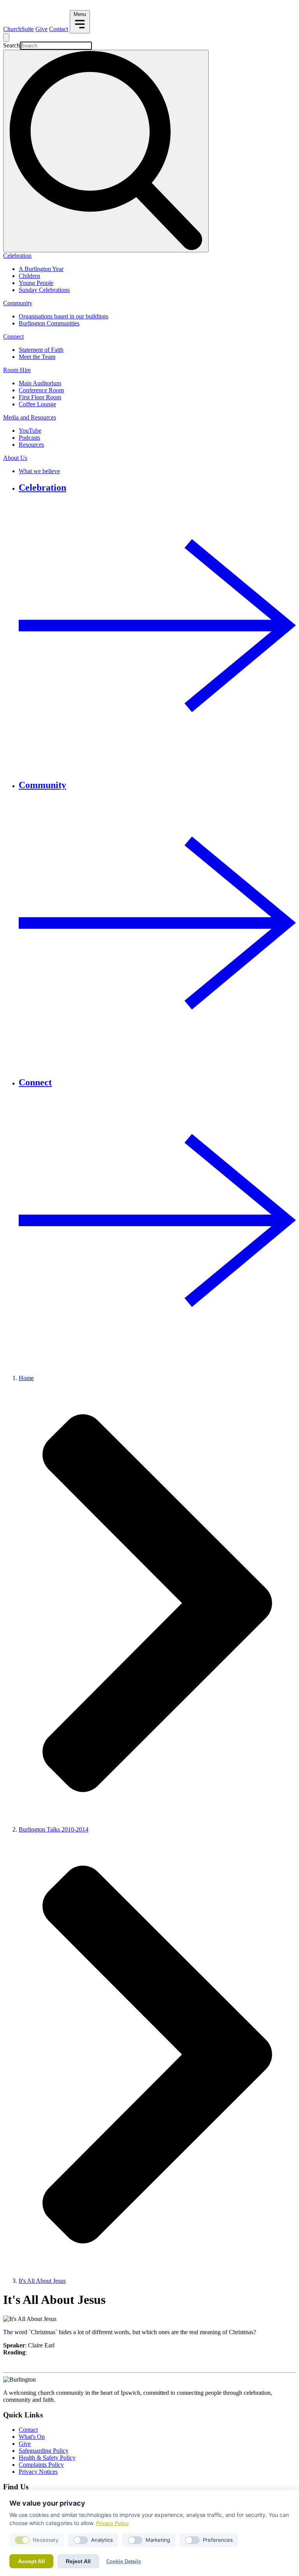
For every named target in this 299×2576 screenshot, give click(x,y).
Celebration (17, 256)
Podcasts (29, 438)
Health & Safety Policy (47, 2458)
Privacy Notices (38, 2472)
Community (18, 303)
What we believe (39, 471)
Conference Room (41, 390)
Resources (31, 445)
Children (29, 276)
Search (11, 45)
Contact (59, 29)
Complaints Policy (41, 2465)
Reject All (78, 2561)
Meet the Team (37, 357)
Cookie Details (124, 2561)
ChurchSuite (18, 29)
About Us (15, 458)
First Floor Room (40, 397)
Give (41, 29)
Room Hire (17, 370)
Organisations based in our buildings (63, 316)
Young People (36, 283)
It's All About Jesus (42, 2281)
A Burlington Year (41, 269)
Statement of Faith (41, 350)
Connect (13, 336)
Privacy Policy (113, 2523)
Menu (80, 14)
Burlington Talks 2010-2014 (54, 1829)
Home (26, 1378)
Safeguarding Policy (44, 2451)
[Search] (106, 151)
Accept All (31, 2561)
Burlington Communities (49, 323)
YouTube (30, 431)
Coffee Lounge (37, 404)
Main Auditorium (40, 383)
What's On (32, 2437)
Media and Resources (30, 417)
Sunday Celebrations (44, 290)
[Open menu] (6, 38)
